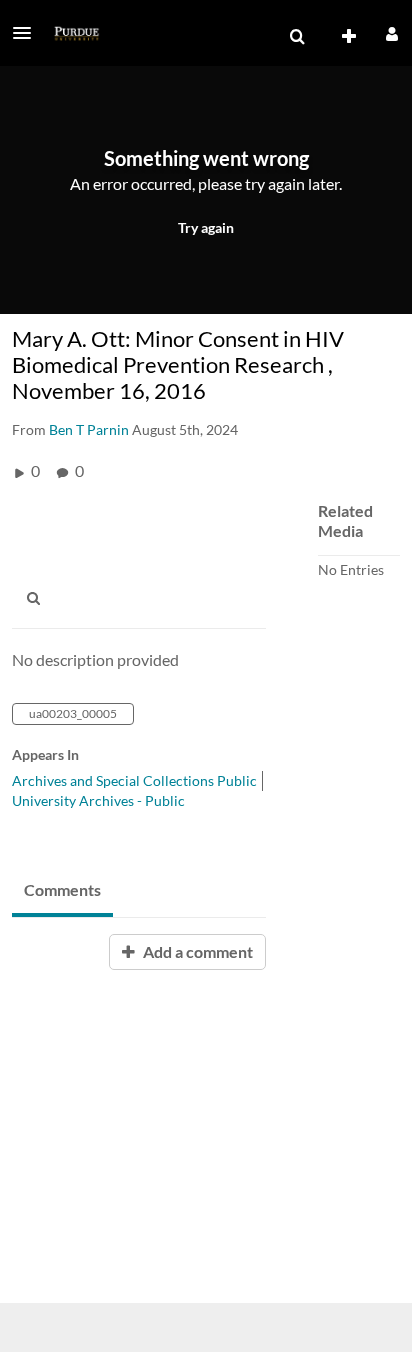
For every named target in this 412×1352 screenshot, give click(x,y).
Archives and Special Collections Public (134, 780)
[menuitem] (297, 37)
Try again (206, 227)
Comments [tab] (62, 889)
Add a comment (196, 951)
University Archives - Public (98, 800)
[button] (28, 33)
